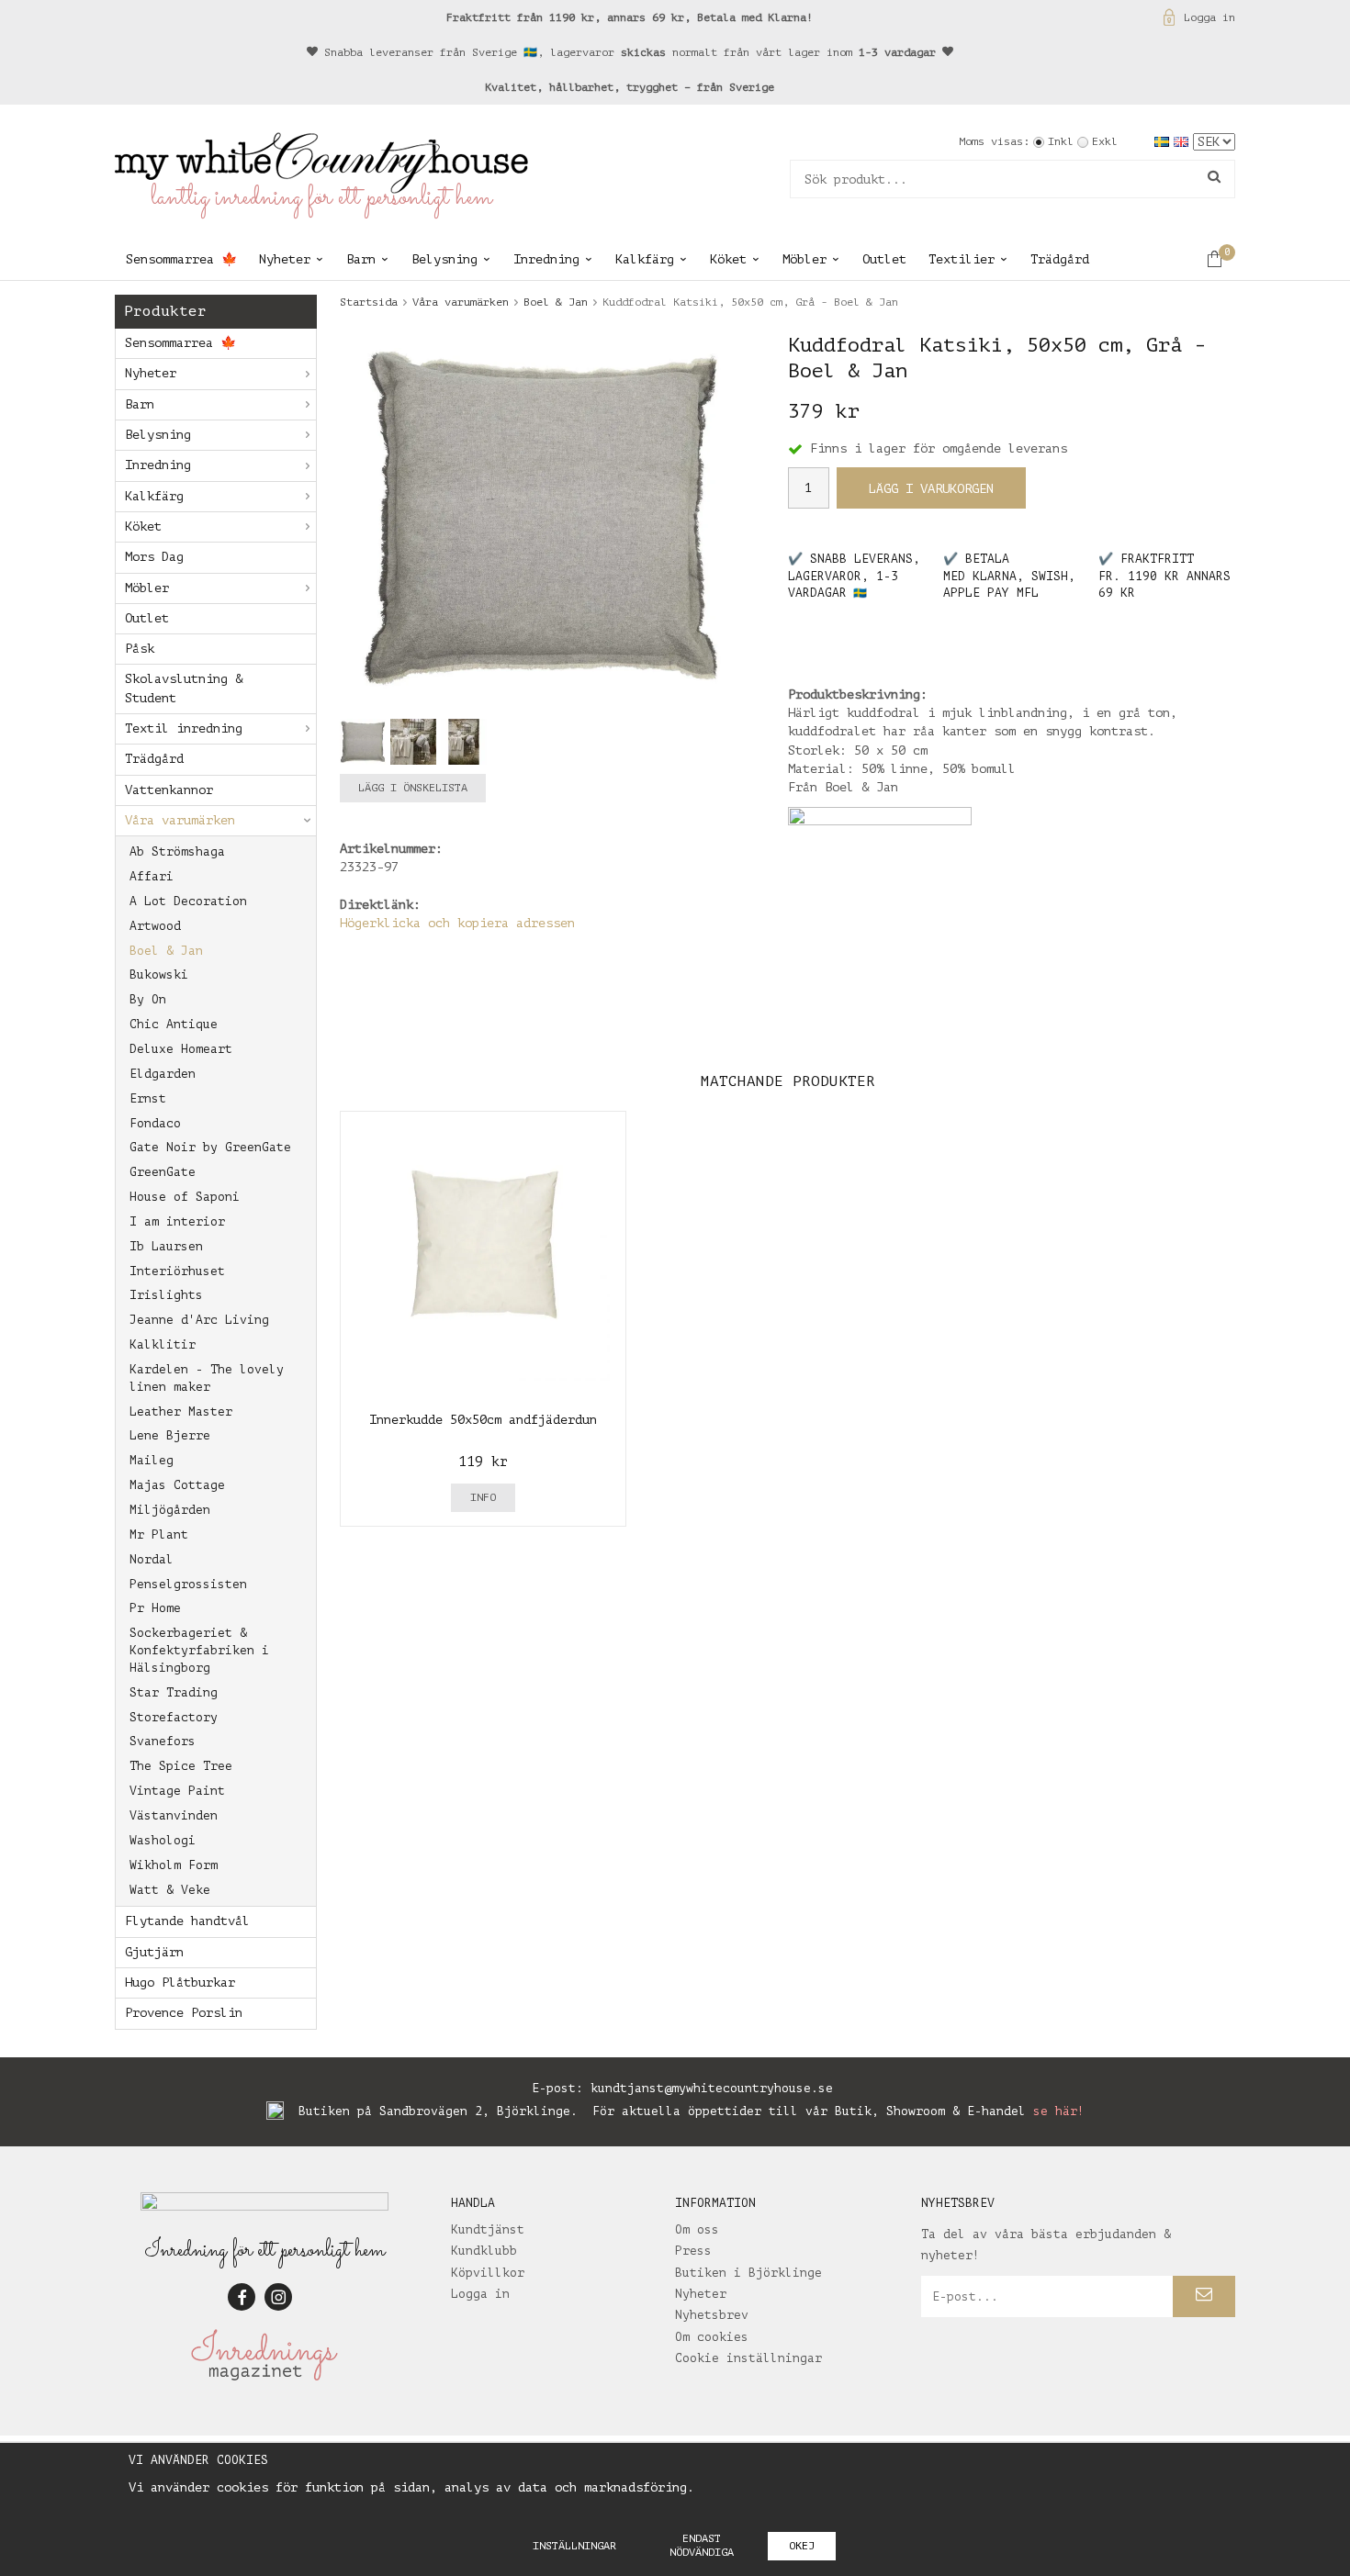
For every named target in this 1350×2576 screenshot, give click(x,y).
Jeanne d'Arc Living (199, 1320)
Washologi (163, 1840)
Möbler (804, 259)
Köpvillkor (488, 2273)
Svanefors (163, 1741)
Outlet (884, 259)
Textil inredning (184, 728)
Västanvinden (174, 1815)
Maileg (152, 1460)
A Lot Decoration (188, 901)
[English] (1183, 141)
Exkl (1105, 141)
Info (483, 1497)
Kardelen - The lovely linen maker (207, 1378)
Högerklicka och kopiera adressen (457, 923)
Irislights (166, 1295)
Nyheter (285, 259)
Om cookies (712, 2337)
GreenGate (163, 1172)
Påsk (140, 649)
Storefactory (174, 1717)
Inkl (1061, 141)
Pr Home (155, 1608)
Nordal (152, 1559)
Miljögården (170, 1510)
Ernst (148, 1098)
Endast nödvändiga (702, 2545)
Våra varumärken (180, 820)
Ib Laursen (166, 1246)
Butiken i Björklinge (748, 2273)
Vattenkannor (169, 790)
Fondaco (155, 1123)
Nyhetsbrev (712, 2315)
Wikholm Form (174, 1865)
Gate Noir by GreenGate (210, 1147)
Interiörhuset (177, 1271)
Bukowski (159, 974)
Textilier (962, 259)
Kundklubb (484, 2251)
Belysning (444, 259)
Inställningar (574, 2546)
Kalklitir (163, 1344)
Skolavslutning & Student (184, 688)
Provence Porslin (184, 2013)
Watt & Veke (170, 1890)
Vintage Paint (177, 1791)
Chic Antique (174, 1024)
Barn (361, 259)
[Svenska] (1164, 141)
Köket (728, 259)
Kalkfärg (645, 259)
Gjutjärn (154, 1952)
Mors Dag (154, 557)
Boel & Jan (166, 951)
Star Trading (174, 1692)
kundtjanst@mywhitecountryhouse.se (712, 2088)
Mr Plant (159, 1534)
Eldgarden (163, 1074)
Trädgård (1060, 259)
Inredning (546, 259)
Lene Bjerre (170, 1435)
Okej (802, 2546)
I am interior (177, 1221)
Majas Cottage (177, 1485)
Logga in (1209, 17)
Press (693, 2251)
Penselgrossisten (188, 1584)
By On (148, 999)
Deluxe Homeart (181, 1049)
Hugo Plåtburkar (180, 1982)
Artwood (155, 926)
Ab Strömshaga (177, 851)
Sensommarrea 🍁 (181, 259)
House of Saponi (185, 1197)
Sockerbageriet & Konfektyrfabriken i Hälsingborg (199, 1650)
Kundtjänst (488, 2229)
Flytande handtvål (187, 1921)
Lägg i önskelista (413, 788)
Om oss (697, 2229)
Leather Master (181, 1411)
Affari (152, 876)
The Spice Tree (181, 1766)
